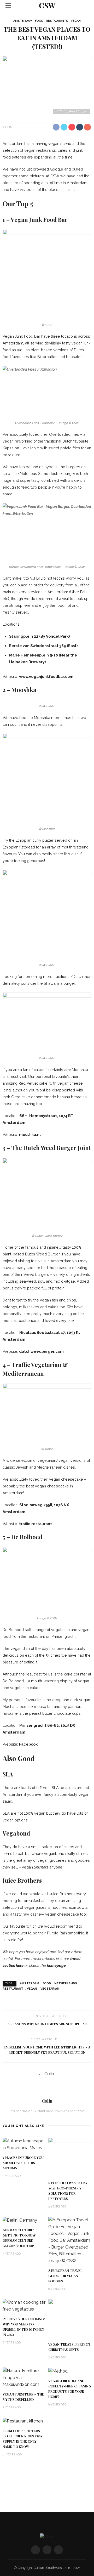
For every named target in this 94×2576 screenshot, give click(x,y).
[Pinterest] (58, 2550)
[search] (86, 5)
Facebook (28, 1744)
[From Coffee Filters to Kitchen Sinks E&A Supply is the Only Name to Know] (23, 2421)
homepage (56, 1965)
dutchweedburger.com (41, 1351)
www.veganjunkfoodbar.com (46, 676)
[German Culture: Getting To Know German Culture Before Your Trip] (20, 2220)
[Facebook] (36, 2550)
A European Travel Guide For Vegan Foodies (65, 2276)
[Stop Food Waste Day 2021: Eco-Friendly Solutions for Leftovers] (70, 2157)
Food (39, 21)
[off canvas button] (8, 5)
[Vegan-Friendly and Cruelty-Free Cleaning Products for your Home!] (58, 2371)
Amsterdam (23, 21)
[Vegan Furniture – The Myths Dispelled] (24, 2377)
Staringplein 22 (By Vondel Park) (39, 636)
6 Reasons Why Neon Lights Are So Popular (47, 2024)
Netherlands (66, 1983)
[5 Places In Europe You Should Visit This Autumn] (24, 2144)
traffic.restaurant (36, 1524)
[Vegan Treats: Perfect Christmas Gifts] (70, 2318)
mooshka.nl (30, 1134)
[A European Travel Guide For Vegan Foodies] (70, 2240)
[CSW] (47, 2537)
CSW (47, 5)
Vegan (76, 21)
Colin (8, 127)
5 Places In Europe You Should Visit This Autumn (23, 2163)
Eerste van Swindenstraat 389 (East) (43, 646)
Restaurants (57, 21)
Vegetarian (50, 1989)
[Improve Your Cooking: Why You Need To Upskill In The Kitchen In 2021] (24, 2305)
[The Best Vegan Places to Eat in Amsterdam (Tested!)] (47, 86)
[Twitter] (47, 2550)
